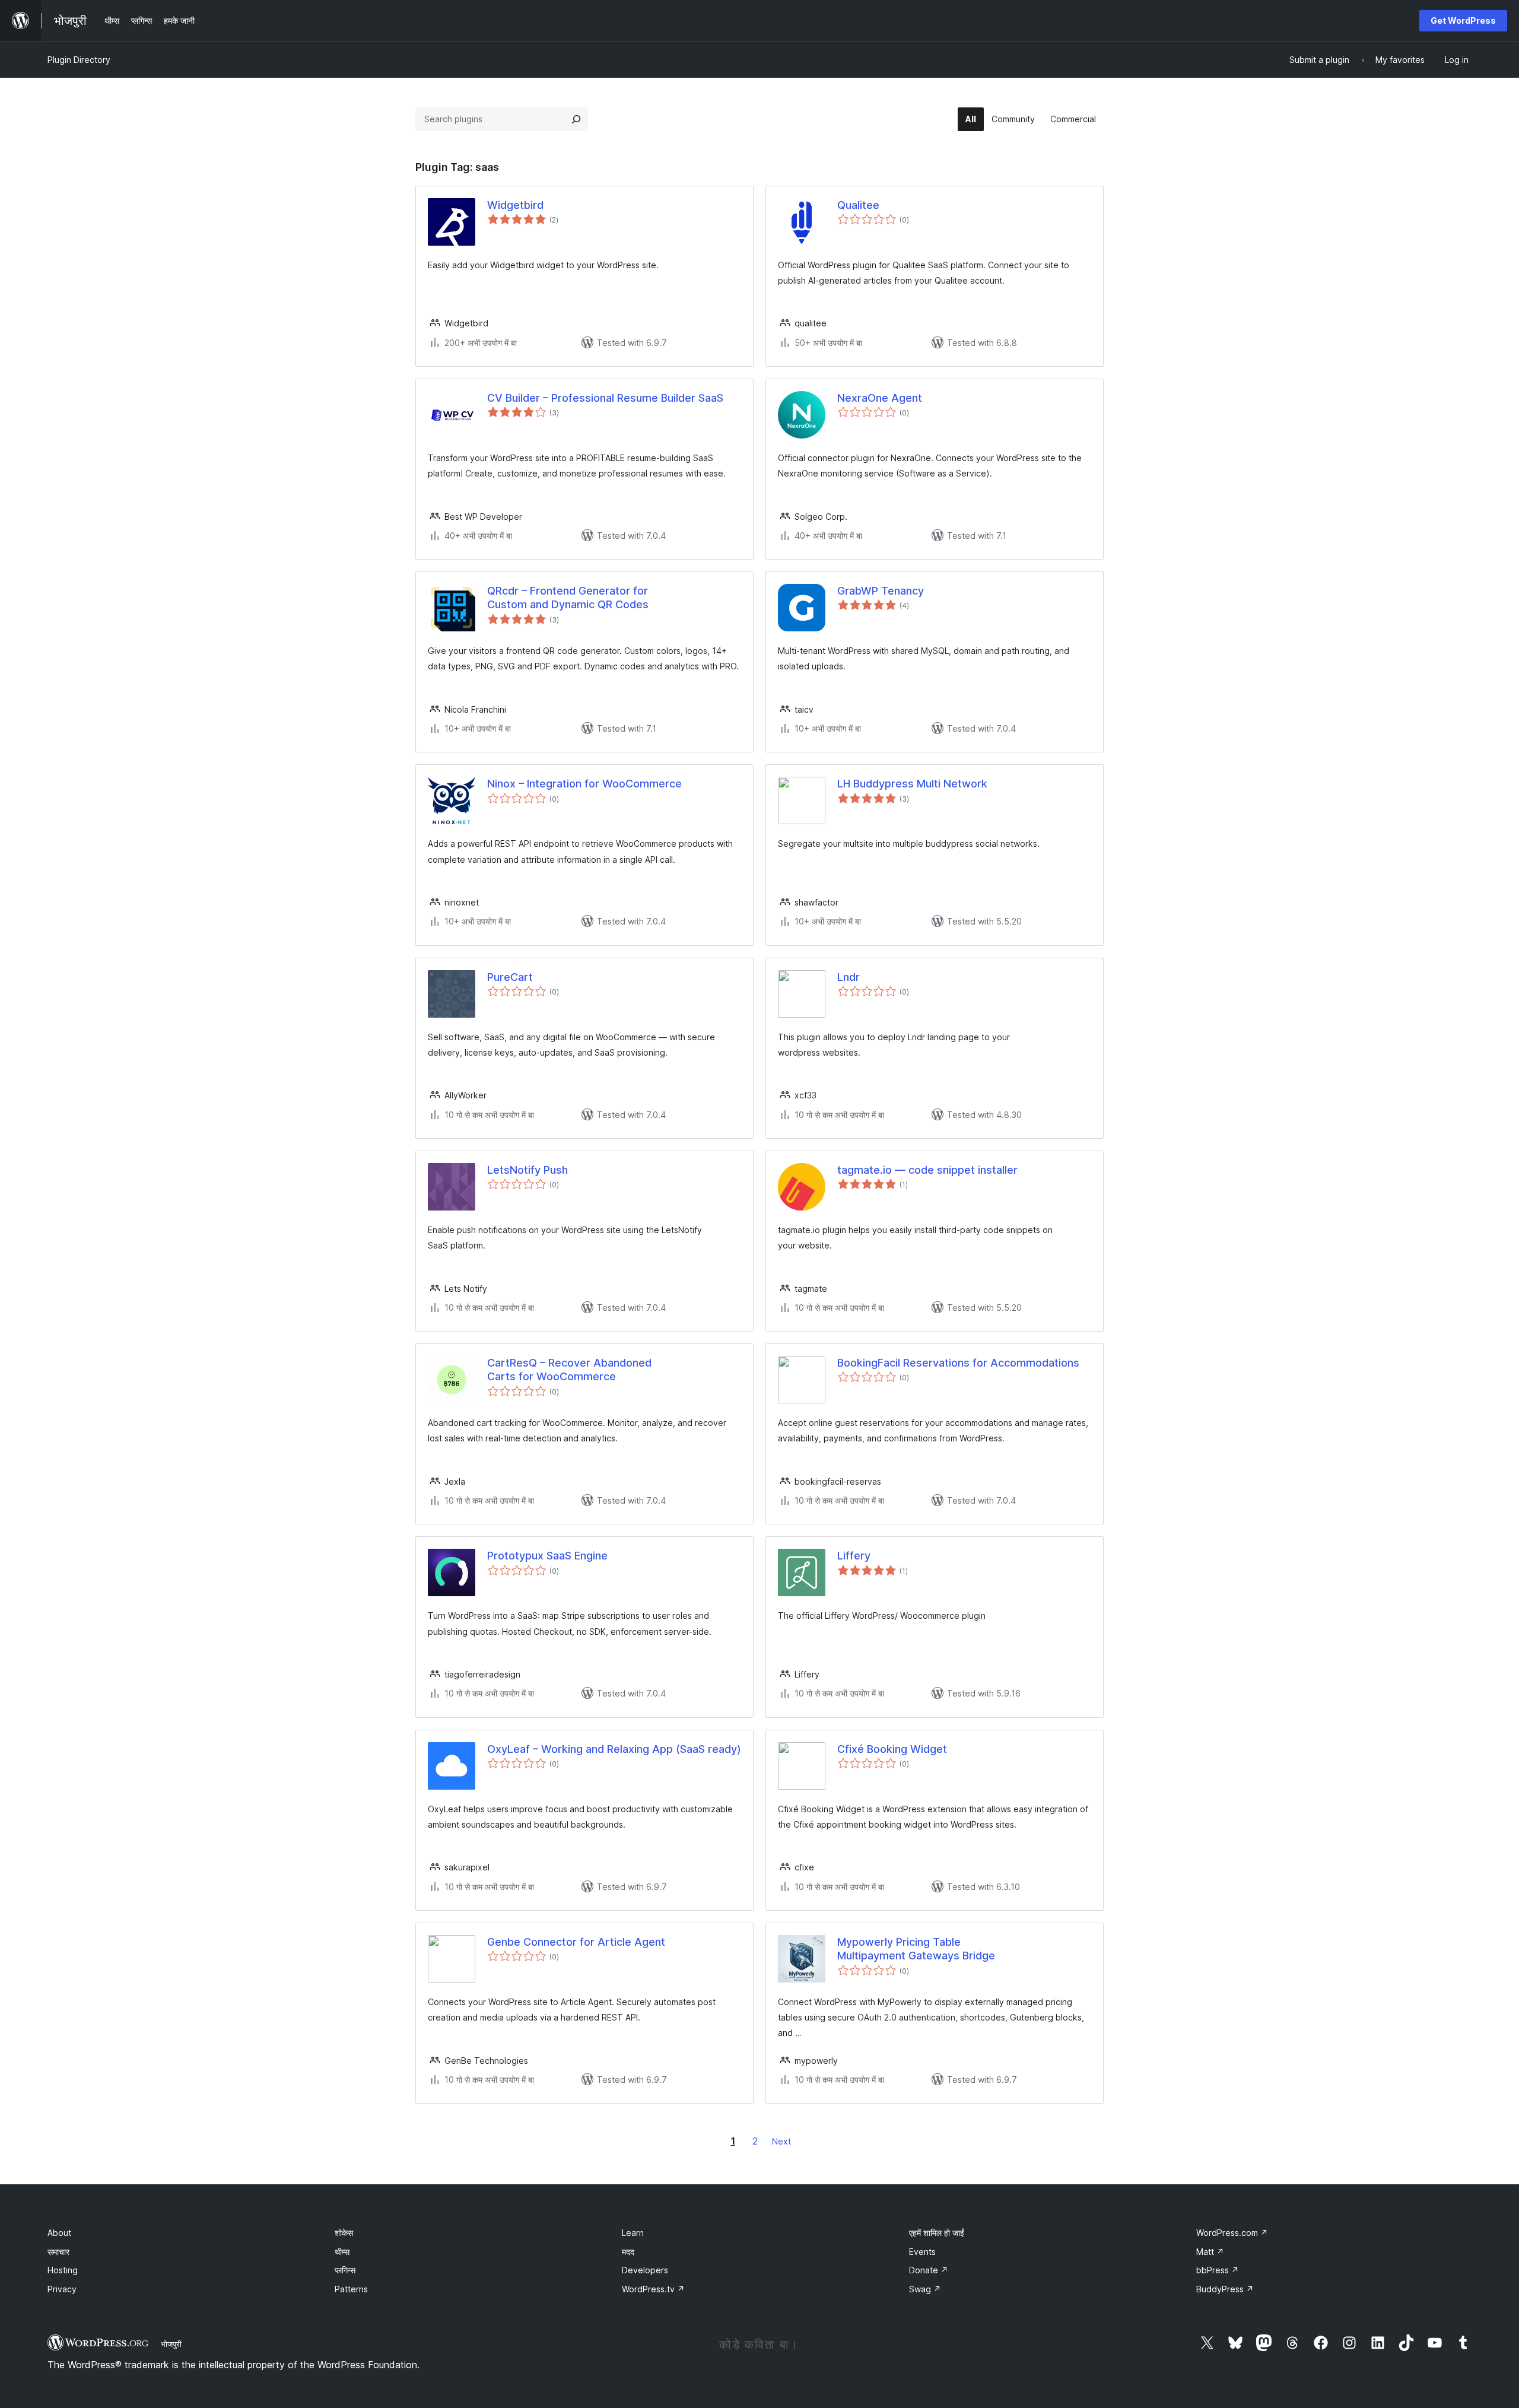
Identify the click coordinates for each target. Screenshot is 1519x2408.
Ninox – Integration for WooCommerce (584, 784)
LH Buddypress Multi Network (912, 784)
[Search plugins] (576, 119)
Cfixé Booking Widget (892, 1749)
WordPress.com (1232, 2233)
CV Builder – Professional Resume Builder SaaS (605, 398)
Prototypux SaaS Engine (547, 1556)
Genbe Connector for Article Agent (576, 1942)
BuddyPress (1225, 2289)
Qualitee (858, 205)
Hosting (63, 2270)
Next (781, 2141)
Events (922, 2252)
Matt (1210, 2252)
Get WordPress (1463, 20)
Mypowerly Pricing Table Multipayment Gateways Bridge (916, 1949)
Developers (645, 2270)
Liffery (854, 1556)
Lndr (849, 977)
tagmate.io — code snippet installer (927, 1170)
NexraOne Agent (880, 398)
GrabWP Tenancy (881, 591)
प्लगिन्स (345, 2270)
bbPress (1218, 2270)
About (59, 2233)
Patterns (351, 2289)
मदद (628, 2252)
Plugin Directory (79, 60)
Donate (929, 2270)
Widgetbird (515, 205)
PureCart (510, 977)
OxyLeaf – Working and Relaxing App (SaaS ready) (614, 1749)
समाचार (58, 2252)
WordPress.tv (653, 2289)
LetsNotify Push (527, 1170)
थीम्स (342, 2252)
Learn (633, 2233)
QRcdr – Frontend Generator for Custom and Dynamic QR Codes (568, 598)
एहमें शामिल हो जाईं (937, 2233)
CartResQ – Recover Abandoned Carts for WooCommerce (569, 1370)
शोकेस (344, 2233)
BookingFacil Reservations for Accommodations (958, 1363)
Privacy (62, 2289)
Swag (925, 2289)
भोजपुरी (171, 2344)
